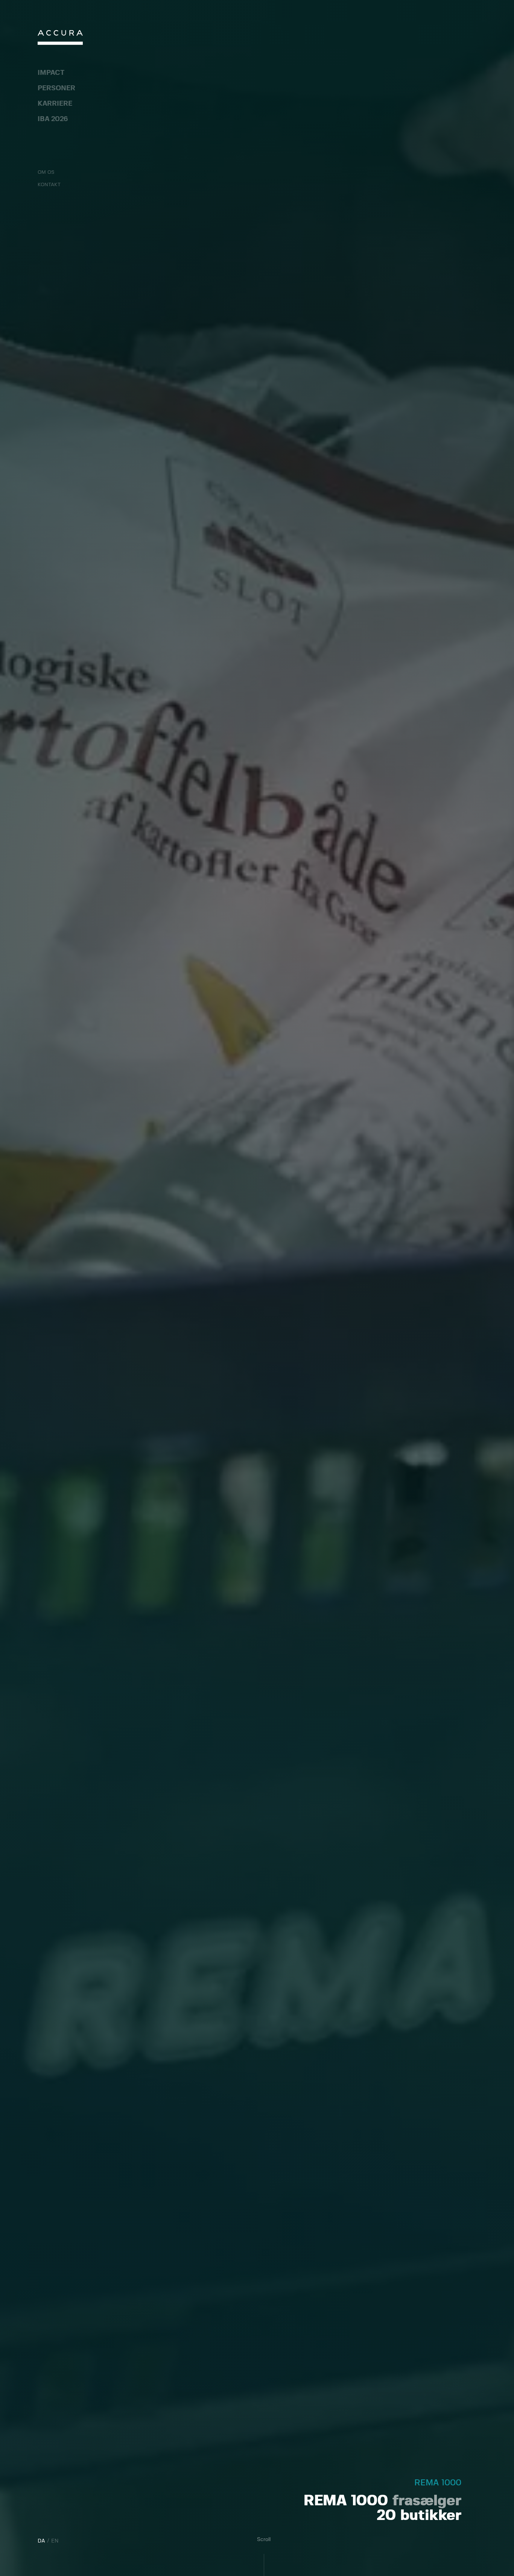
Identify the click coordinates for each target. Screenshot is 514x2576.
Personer (56, 88)
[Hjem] (60, 39)
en (55, 2541)
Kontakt (49, 185)
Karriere (55, 104)
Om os (46, 172)
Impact (51, 73)
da (41, 2541)
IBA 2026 (53, 119)
